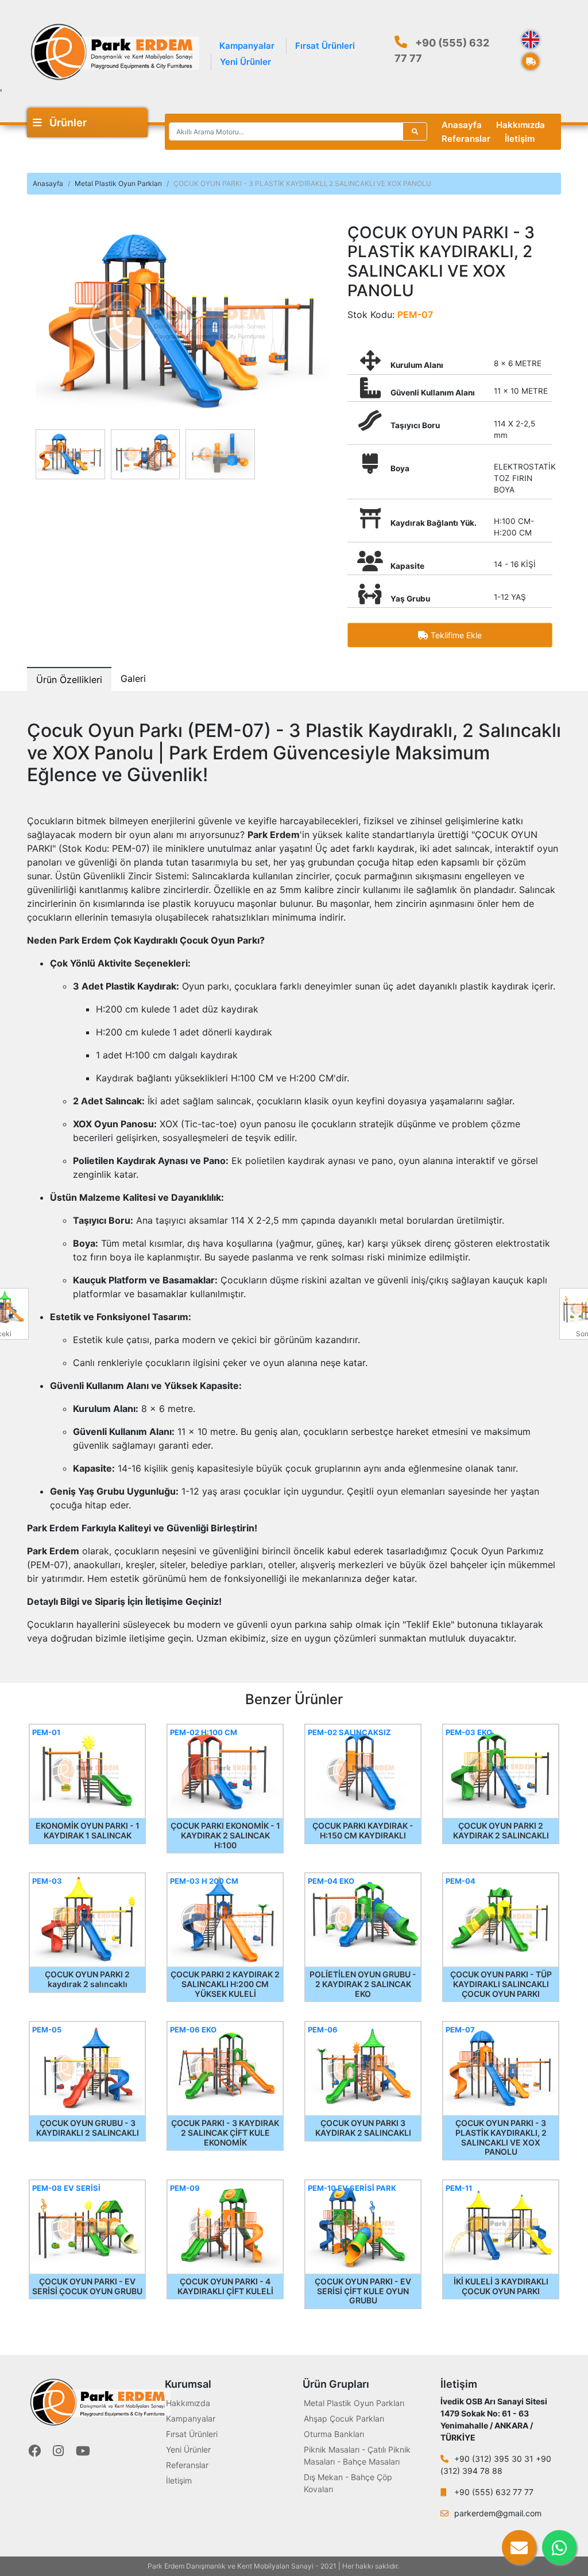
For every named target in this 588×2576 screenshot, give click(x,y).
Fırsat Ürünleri (325, 46)
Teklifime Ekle (455, 635)
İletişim (520, 139)
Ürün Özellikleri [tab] (69, 680)
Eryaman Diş (421, 2566)
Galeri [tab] (133, 678)
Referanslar (466, 139)
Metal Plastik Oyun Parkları (118, 183)
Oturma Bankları (334, 2434)
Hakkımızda (521, 125)
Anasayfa (462, 125)
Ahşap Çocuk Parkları (344, 2418)
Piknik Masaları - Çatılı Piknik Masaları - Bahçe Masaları (357, 2455)
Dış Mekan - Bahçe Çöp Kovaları (348, 2483)
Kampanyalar (247, 46)
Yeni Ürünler (245, 62)
